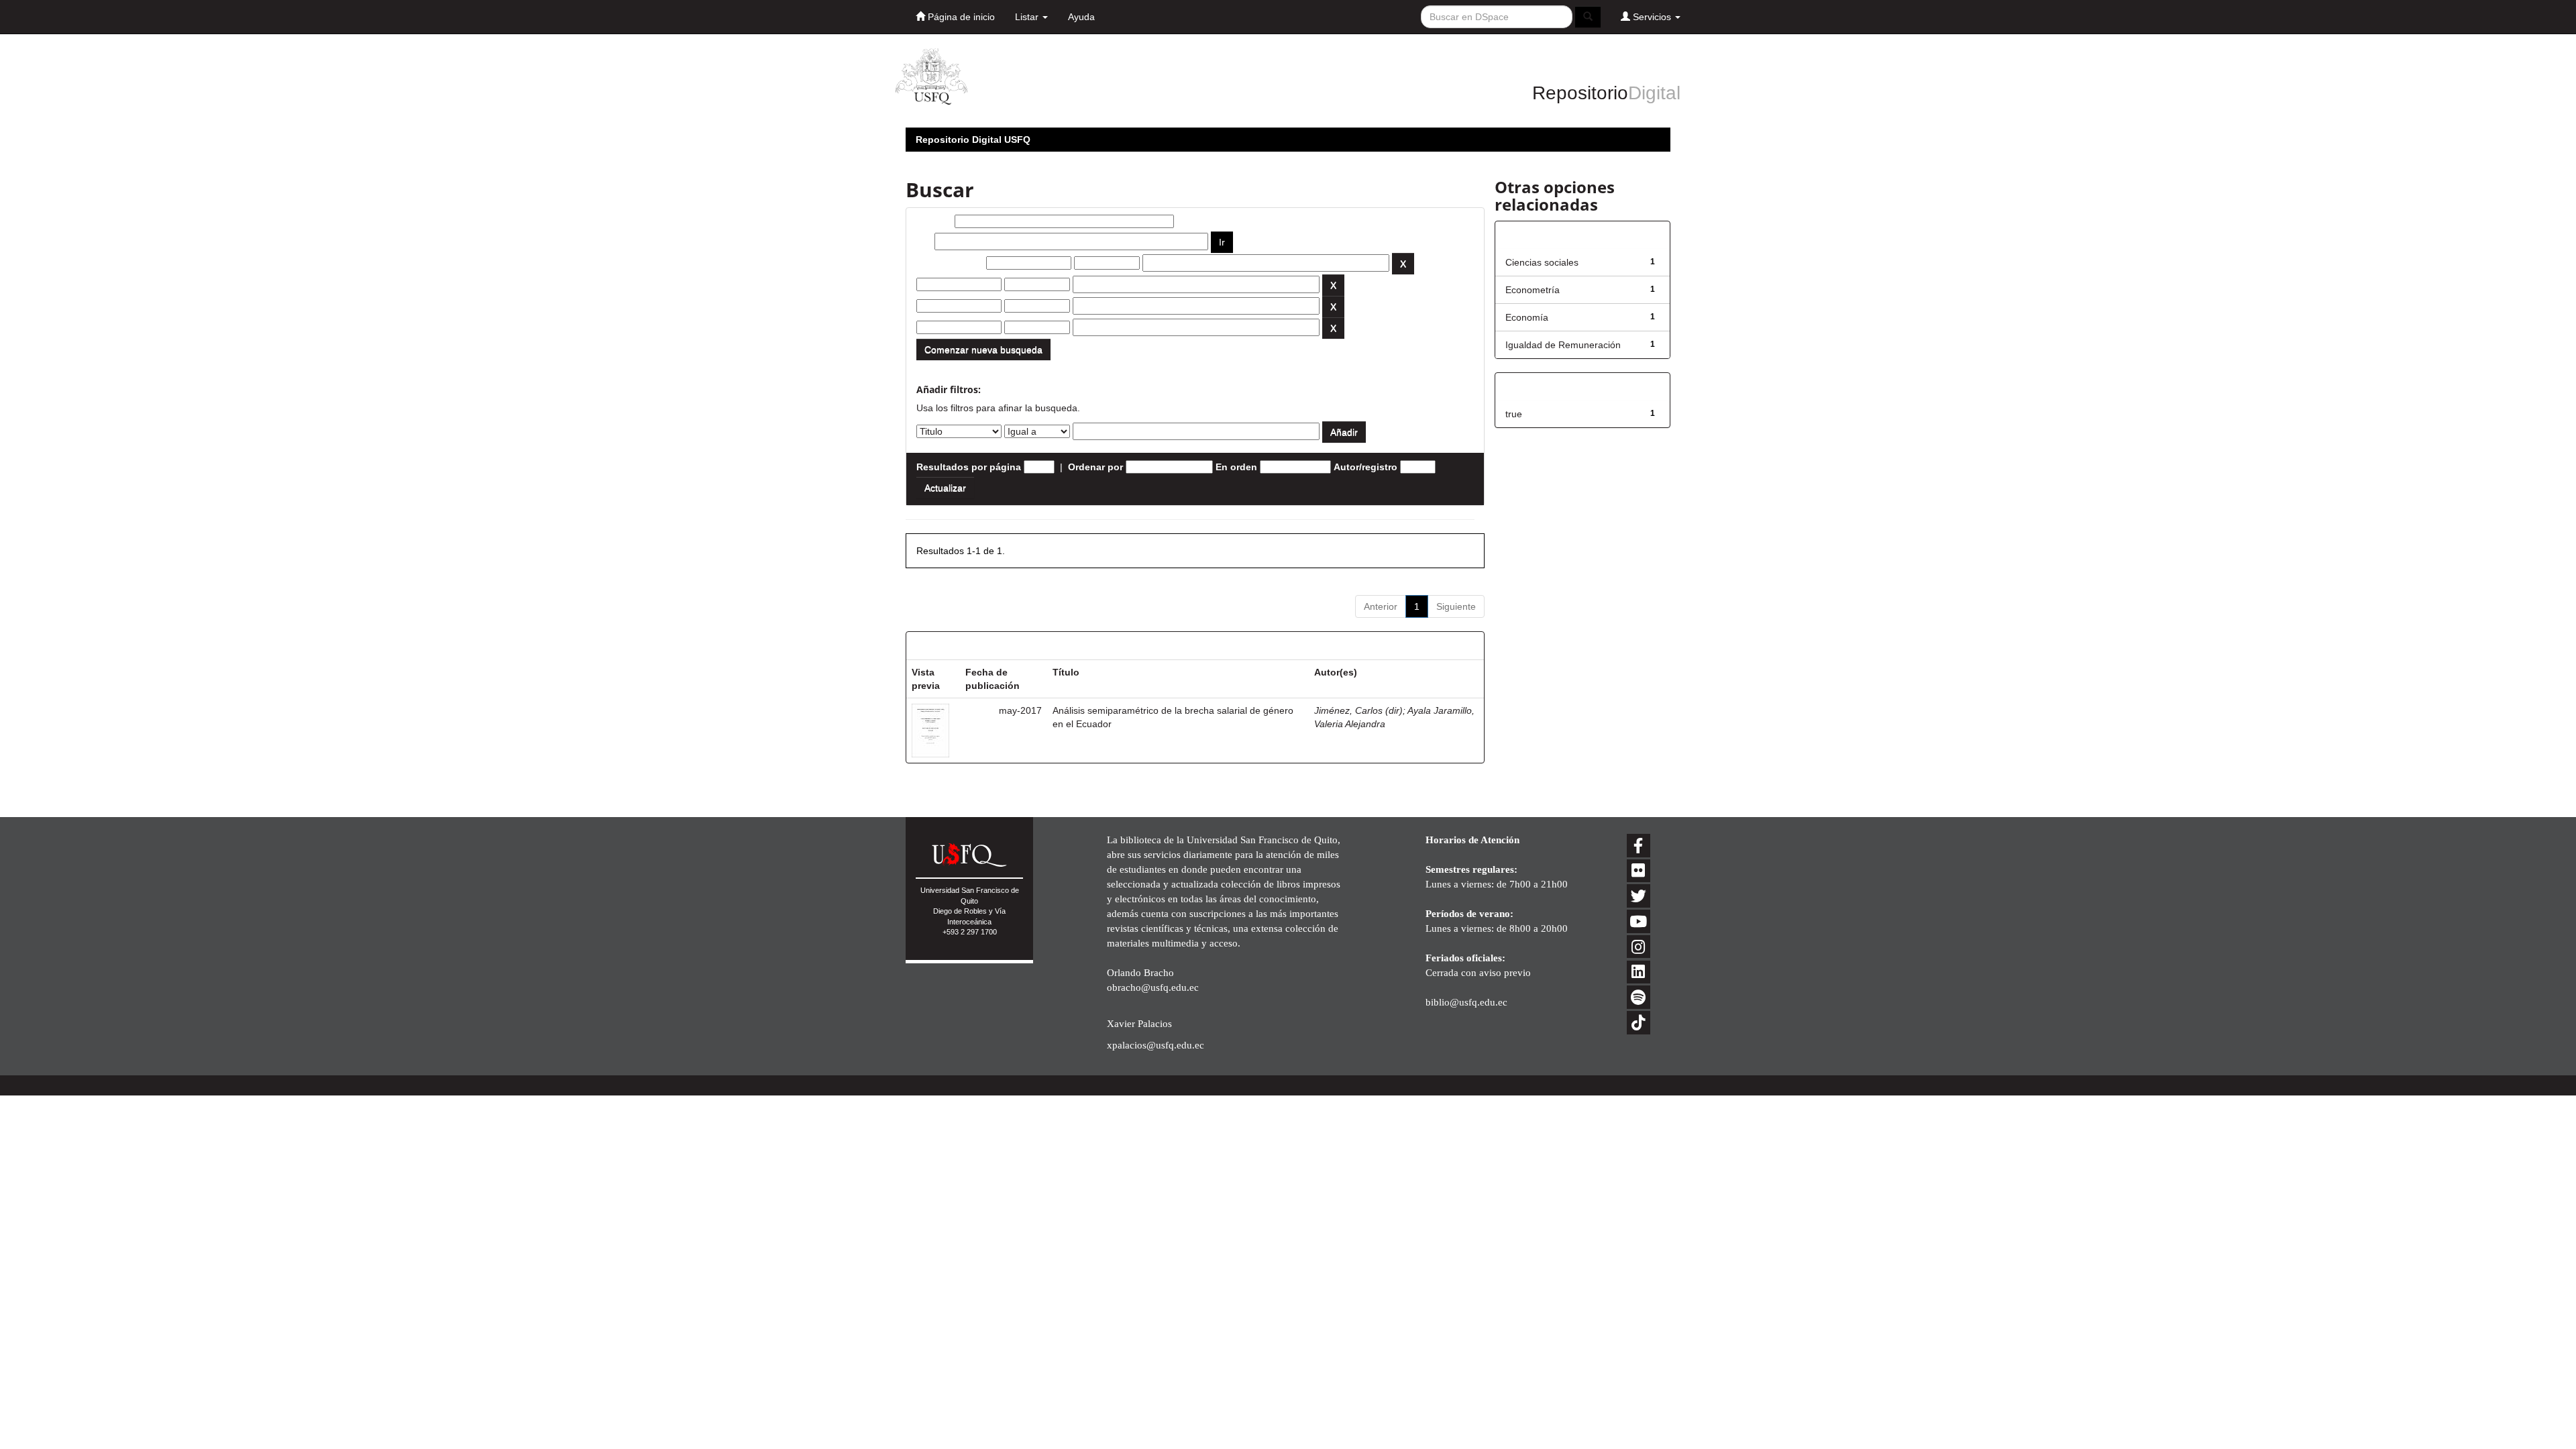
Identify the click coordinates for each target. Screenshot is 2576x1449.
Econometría (1533, 290)
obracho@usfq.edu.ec (1153, 987)
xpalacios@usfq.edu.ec (1156, 1045)
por (924, 241)
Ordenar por (1095, 467)
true (1514, 414)
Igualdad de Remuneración (1563, 345)
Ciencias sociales (1542, 262)
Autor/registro (1365, 467)
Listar (1028, 17)
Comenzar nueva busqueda (983, 350)
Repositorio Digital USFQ (973, 140)
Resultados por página (969, 467)
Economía (1527, 317)
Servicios (1652, 17)
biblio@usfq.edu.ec (1466, 1002)
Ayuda (1081, 17)
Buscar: (934, 221)
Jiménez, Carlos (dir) (1358, 710)
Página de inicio (960, 17)
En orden (1236, 467)
